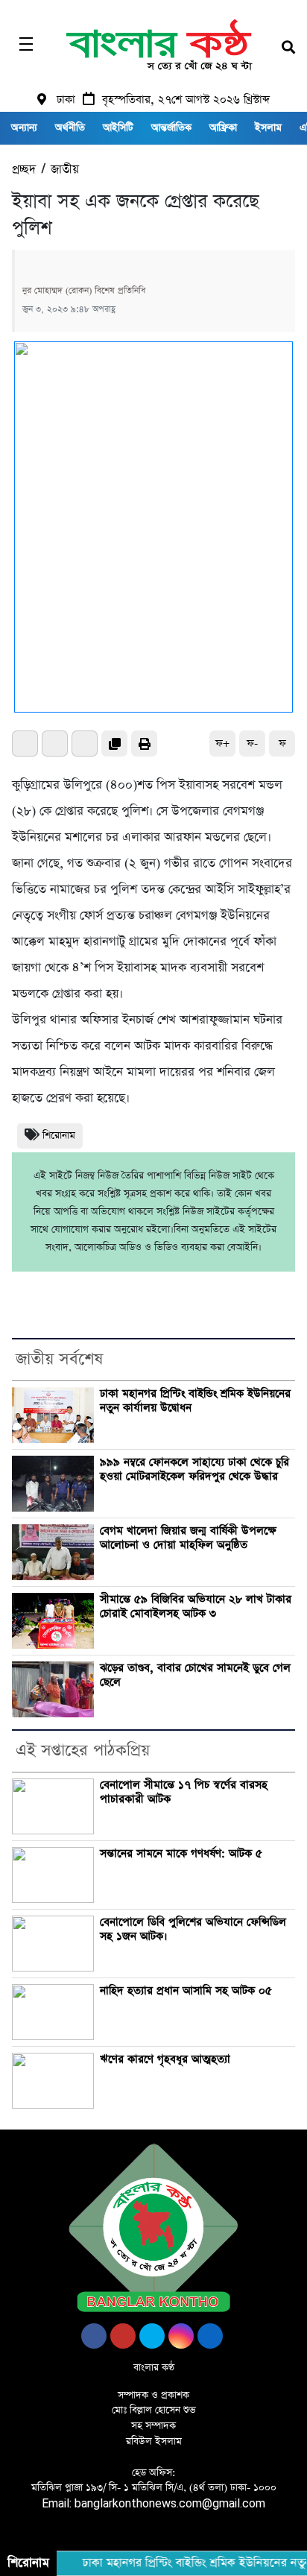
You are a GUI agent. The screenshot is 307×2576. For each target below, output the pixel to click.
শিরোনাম (59, 1136)
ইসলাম (268, 128)
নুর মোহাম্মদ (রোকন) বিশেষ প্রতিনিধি (84, 291)
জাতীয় (65, 170)
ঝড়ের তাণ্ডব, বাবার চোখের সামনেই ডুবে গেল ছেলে (195, 1675)
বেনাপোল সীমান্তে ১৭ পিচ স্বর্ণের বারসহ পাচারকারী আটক (184, 1792)
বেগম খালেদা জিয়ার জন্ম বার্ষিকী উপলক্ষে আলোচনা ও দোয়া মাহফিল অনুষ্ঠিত (188, 1538)
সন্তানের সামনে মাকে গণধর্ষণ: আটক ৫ (181, 1854)
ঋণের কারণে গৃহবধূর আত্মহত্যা (165, 2059)
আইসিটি (118, 128)
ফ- (252, 744)
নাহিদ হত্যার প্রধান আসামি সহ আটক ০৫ (186, 1991)
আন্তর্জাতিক (171, 128)
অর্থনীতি (70, 128)
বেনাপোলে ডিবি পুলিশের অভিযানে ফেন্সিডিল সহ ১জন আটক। (193, 1929)
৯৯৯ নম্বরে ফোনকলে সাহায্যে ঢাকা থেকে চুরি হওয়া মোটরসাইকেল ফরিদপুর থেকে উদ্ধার (194, 1469)
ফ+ (222, 744)
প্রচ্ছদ (24, 170)
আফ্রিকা (223, 128)
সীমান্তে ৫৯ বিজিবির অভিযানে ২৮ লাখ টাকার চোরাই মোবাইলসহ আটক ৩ (196, 1607)
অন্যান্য (24, 128)
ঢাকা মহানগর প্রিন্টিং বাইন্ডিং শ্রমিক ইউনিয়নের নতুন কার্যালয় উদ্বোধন (195, 1401)
